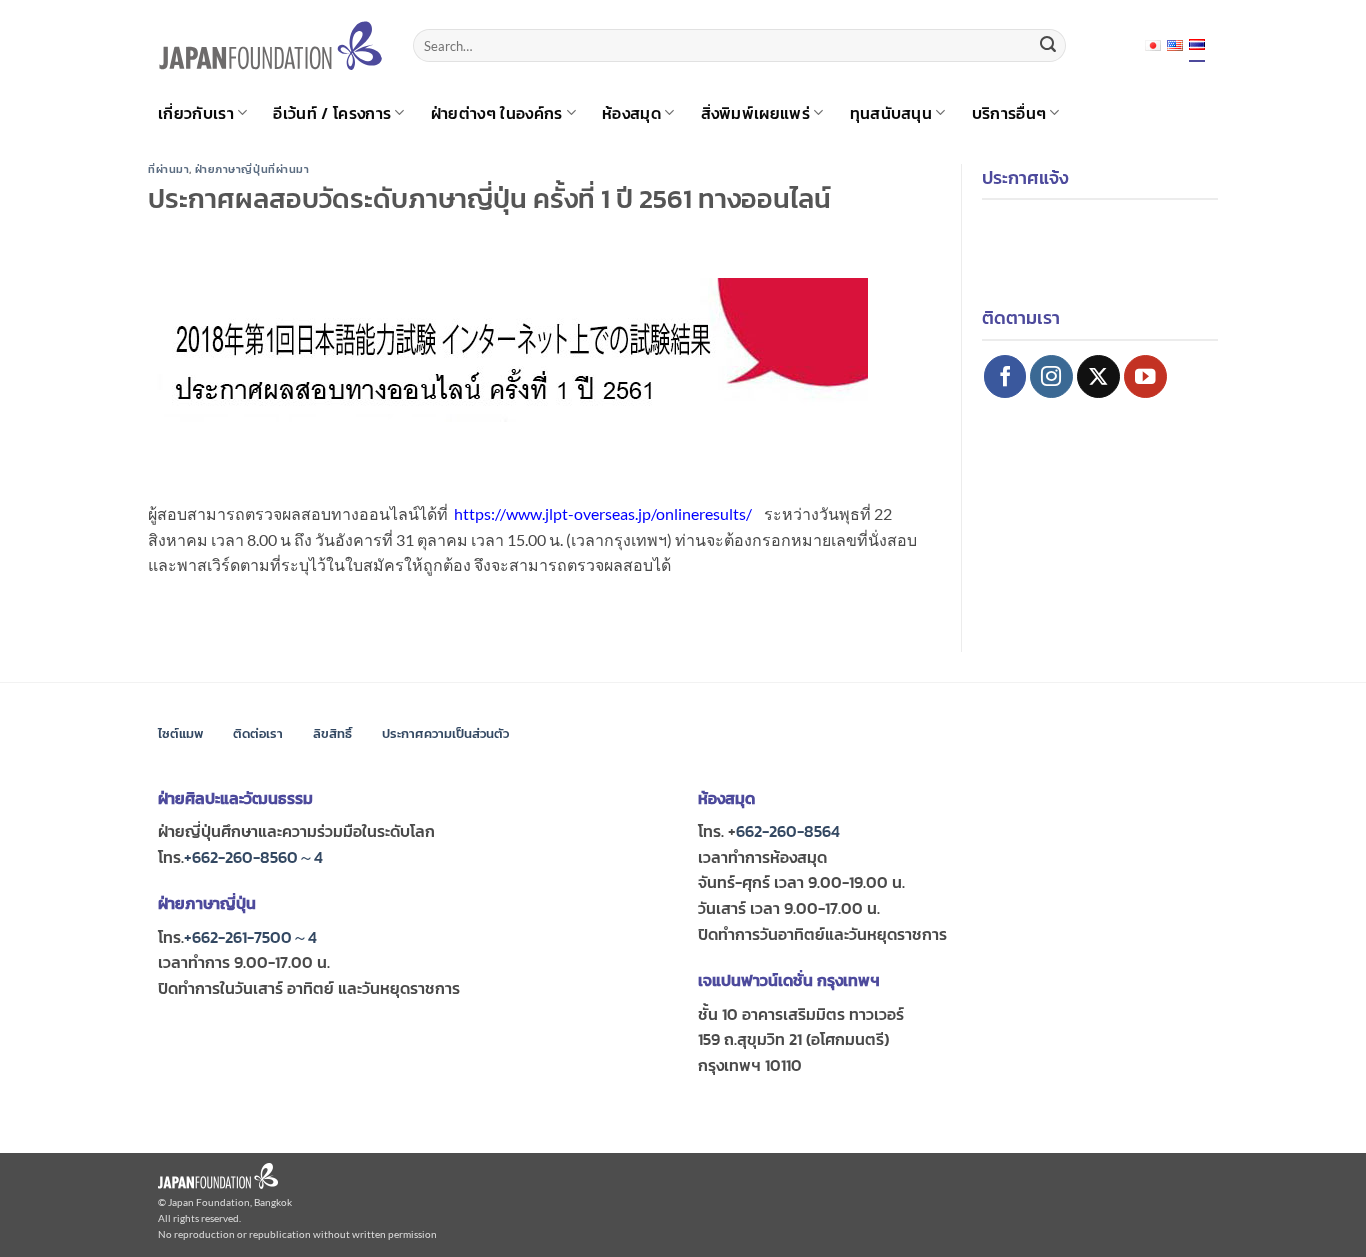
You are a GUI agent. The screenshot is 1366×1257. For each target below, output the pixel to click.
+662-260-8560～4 (253, 857)
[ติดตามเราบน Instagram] (1051, 376)
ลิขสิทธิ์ (332, 733)
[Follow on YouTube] (1145, 376)
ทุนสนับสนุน (891, 113)
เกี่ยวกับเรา (196, 113)
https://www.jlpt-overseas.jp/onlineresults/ (603, 513)
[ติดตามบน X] (1098, 376)
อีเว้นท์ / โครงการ (332, 113)
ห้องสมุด (631, 113)
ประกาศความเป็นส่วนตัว (445, 733)
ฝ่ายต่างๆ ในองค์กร (497, 113)
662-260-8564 (788, 831)
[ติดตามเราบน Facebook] (1005, 376)
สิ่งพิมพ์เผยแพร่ (756, 113)
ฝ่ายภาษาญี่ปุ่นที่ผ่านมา (252, 169)
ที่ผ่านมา (168, 169)
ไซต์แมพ (180, 733)
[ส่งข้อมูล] (1048, 46)
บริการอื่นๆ (1009, 113)
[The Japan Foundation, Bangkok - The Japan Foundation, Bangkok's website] (270, 45)
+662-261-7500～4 (250, 937)
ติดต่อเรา (258, 733)
